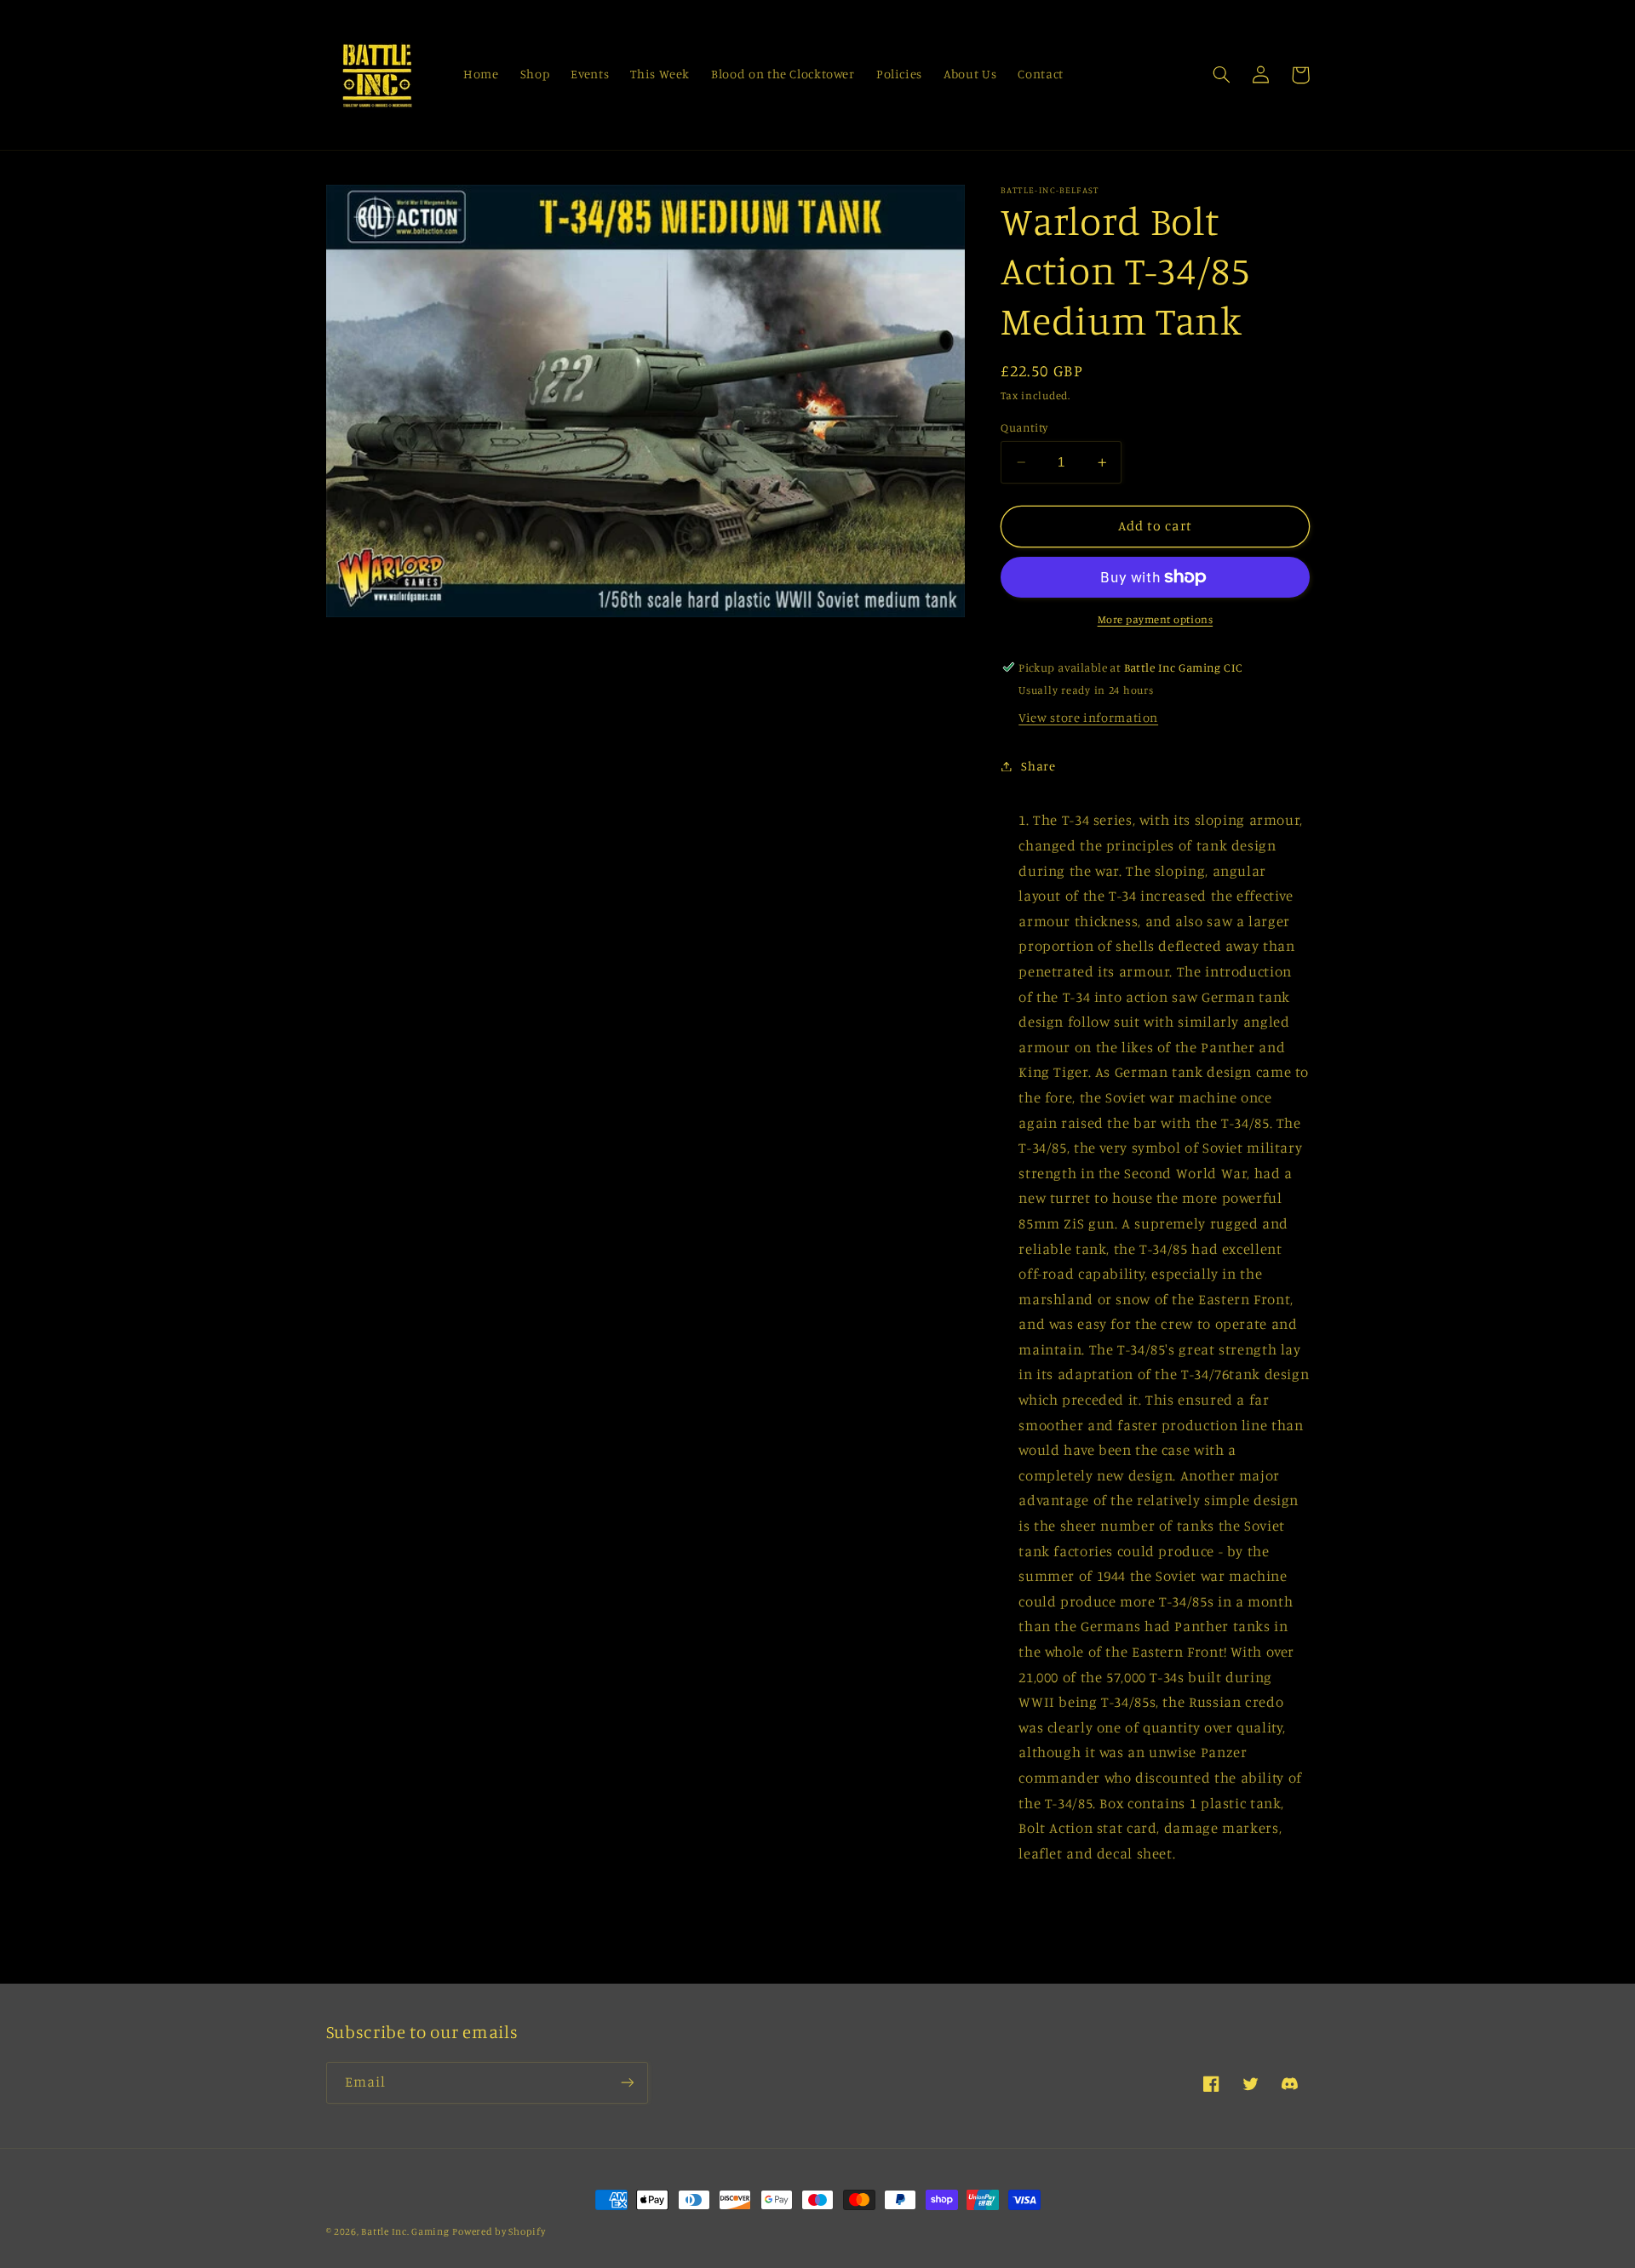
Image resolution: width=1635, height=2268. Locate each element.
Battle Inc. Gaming (405, 2231)
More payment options (1156, 619)
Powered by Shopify (499, 2231)
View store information (1088, 717)
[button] (1222, 75)
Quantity (1024, 427)
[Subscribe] (627, 2083)
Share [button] (1038, 766)
